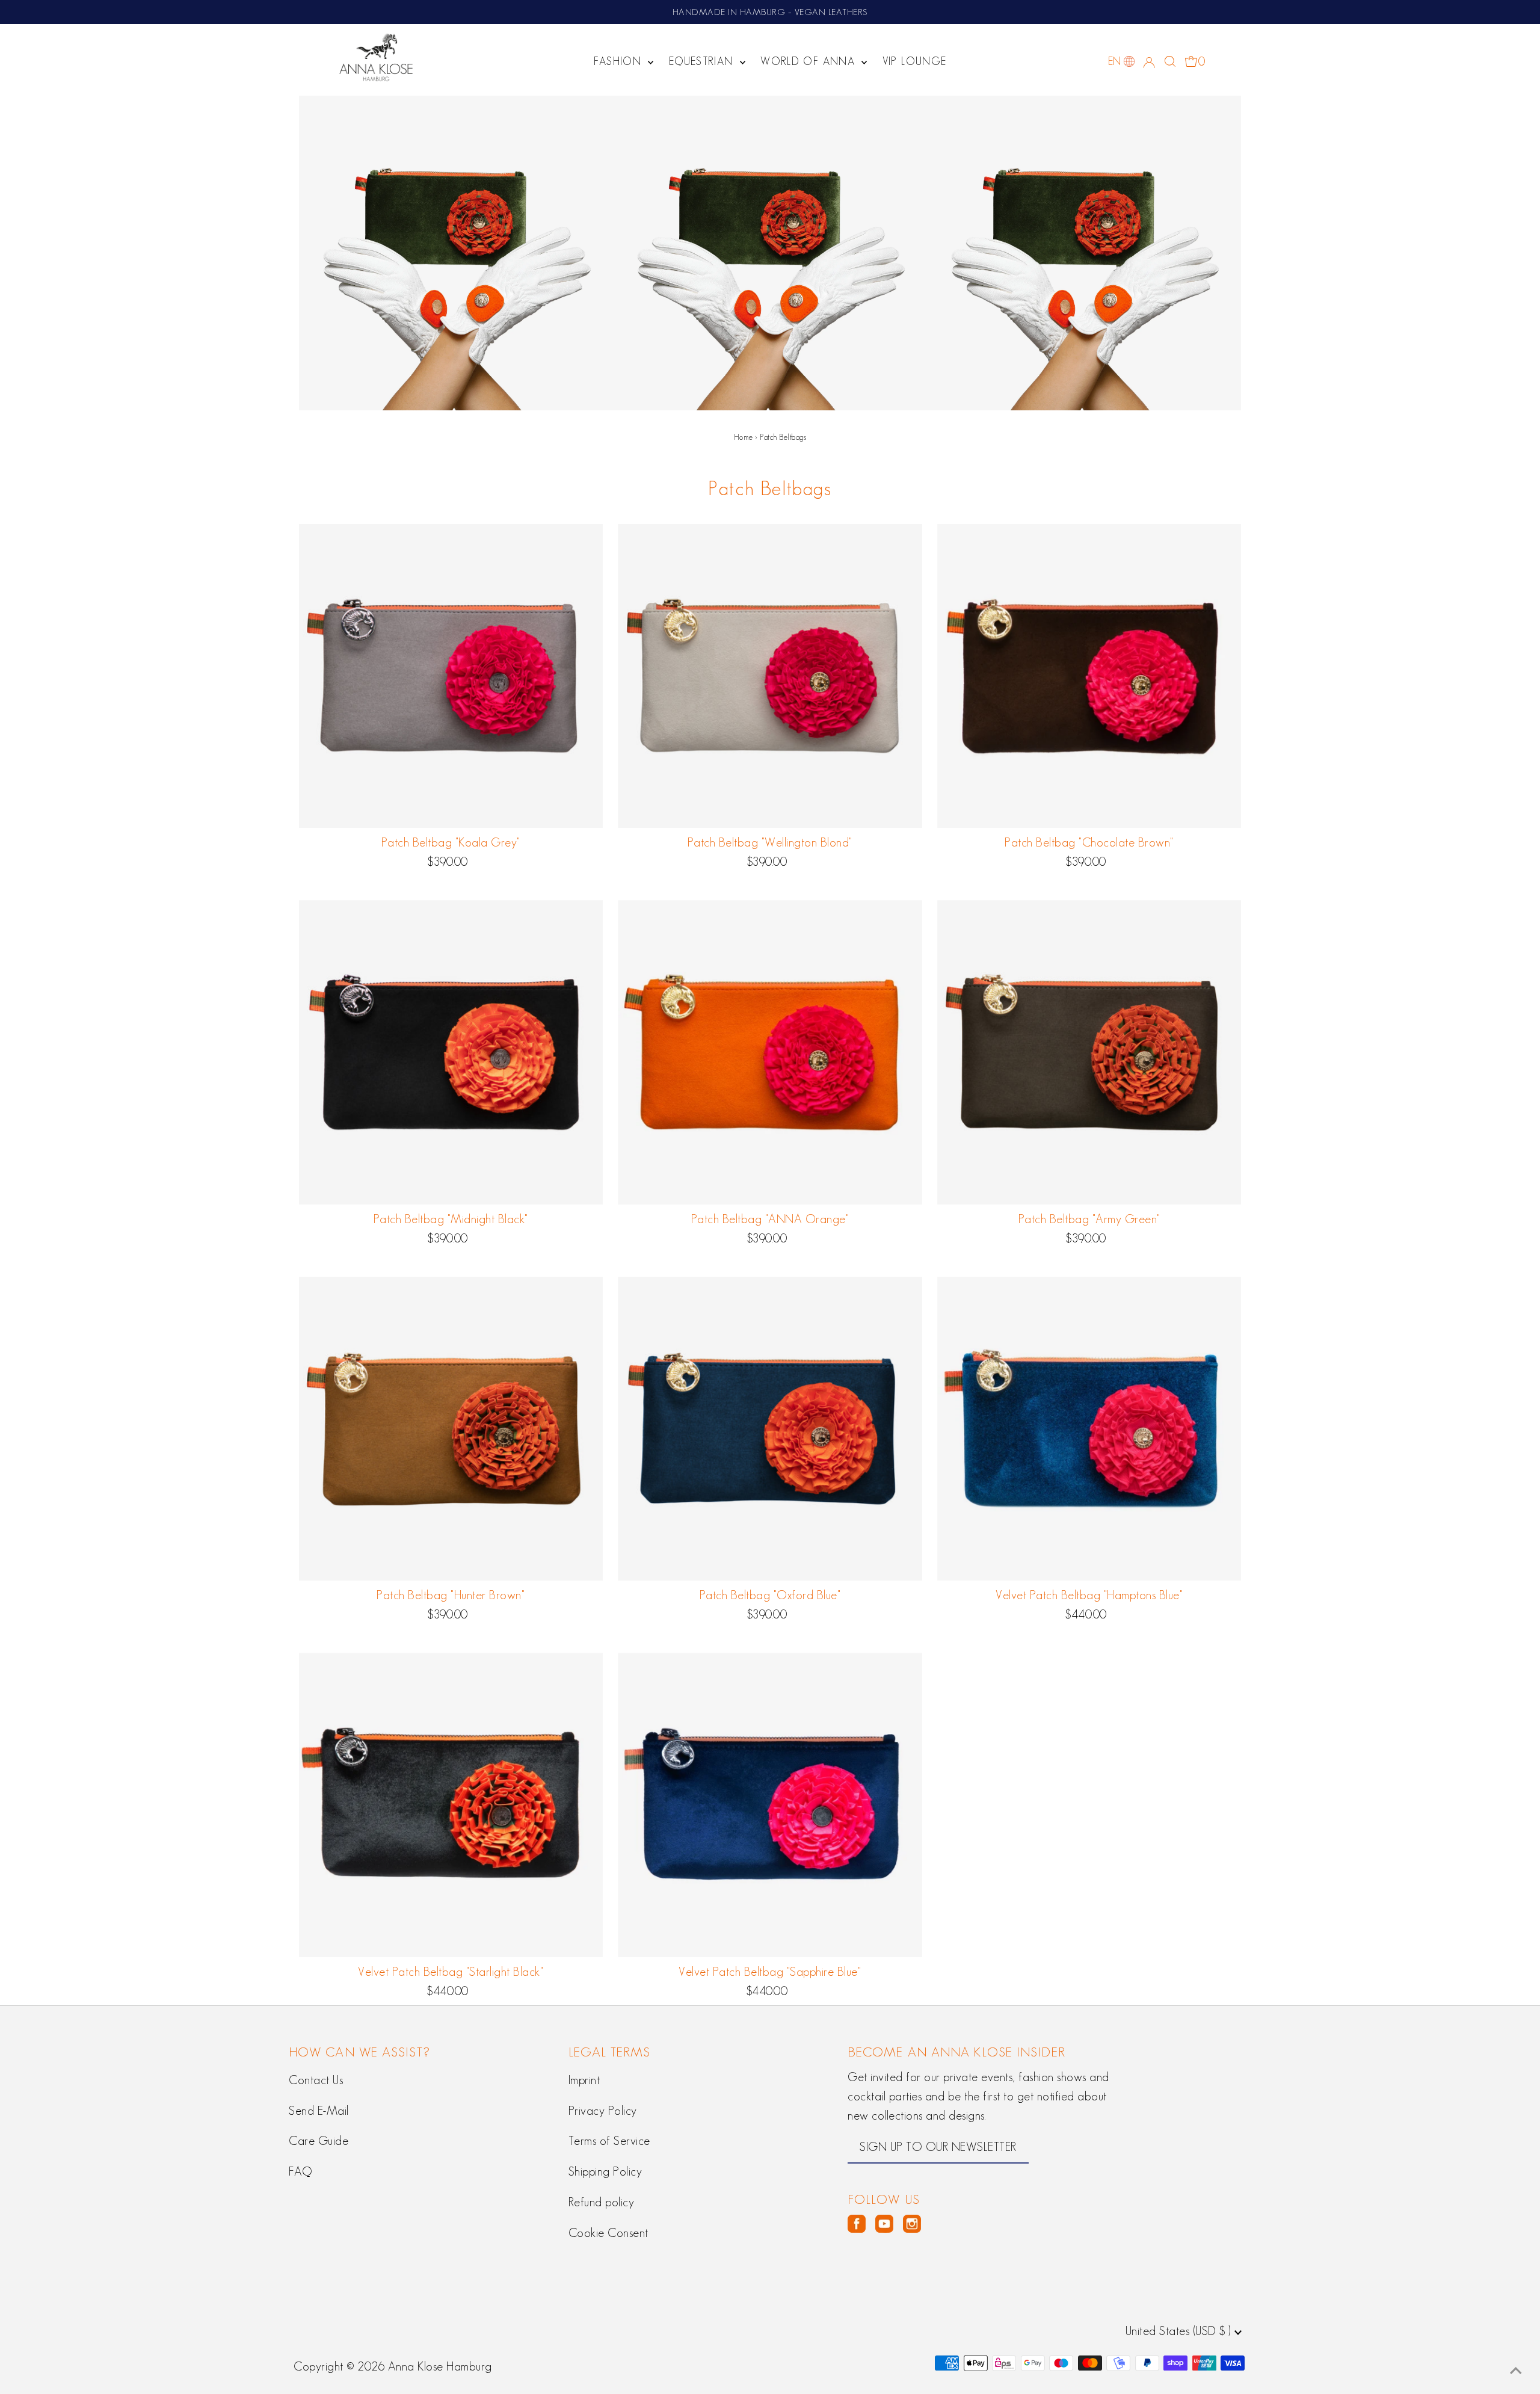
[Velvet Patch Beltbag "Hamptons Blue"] (1089, 1429)
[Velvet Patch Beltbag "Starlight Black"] (451, 1805)
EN (1115, 61)
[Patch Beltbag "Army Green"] (1089, 1052)
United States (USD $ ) (1180, 2331)
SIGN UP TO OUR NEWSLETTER (938, 2147)
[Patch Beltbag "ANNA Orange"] (770, 1052)
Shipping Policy (605, 2171)
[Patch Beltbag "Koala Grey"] (451, 676)
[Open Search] (1170, 61)
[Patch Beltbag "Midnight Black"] (451, 1052)
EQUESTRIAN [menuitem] (703, 61)
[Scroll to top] (1516, 2370)
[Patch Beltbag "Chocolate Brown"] (1089, 676)
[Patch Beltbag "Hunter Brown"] (451, 1429)
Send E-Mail (319, 2111)
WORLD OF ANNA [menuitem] (809, 61)
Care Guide (319, 2141)
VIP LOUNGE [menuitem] (915, 61)
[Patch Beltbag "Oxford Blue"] (770, 1429)
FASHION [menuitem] (620, 61)
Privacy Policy (603, 2111)
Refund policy (602, 2202)
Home (744, 437)
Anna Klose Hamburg (440, 2366)
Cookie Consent (608, 2233)
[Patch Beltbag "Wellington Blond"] (770, 676)
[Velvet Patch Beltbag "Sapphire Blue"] (770, 1805)
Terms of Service (609, 2141)
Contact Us (316, 2080)
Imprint (584, 2080)
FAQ (300, 2171)
